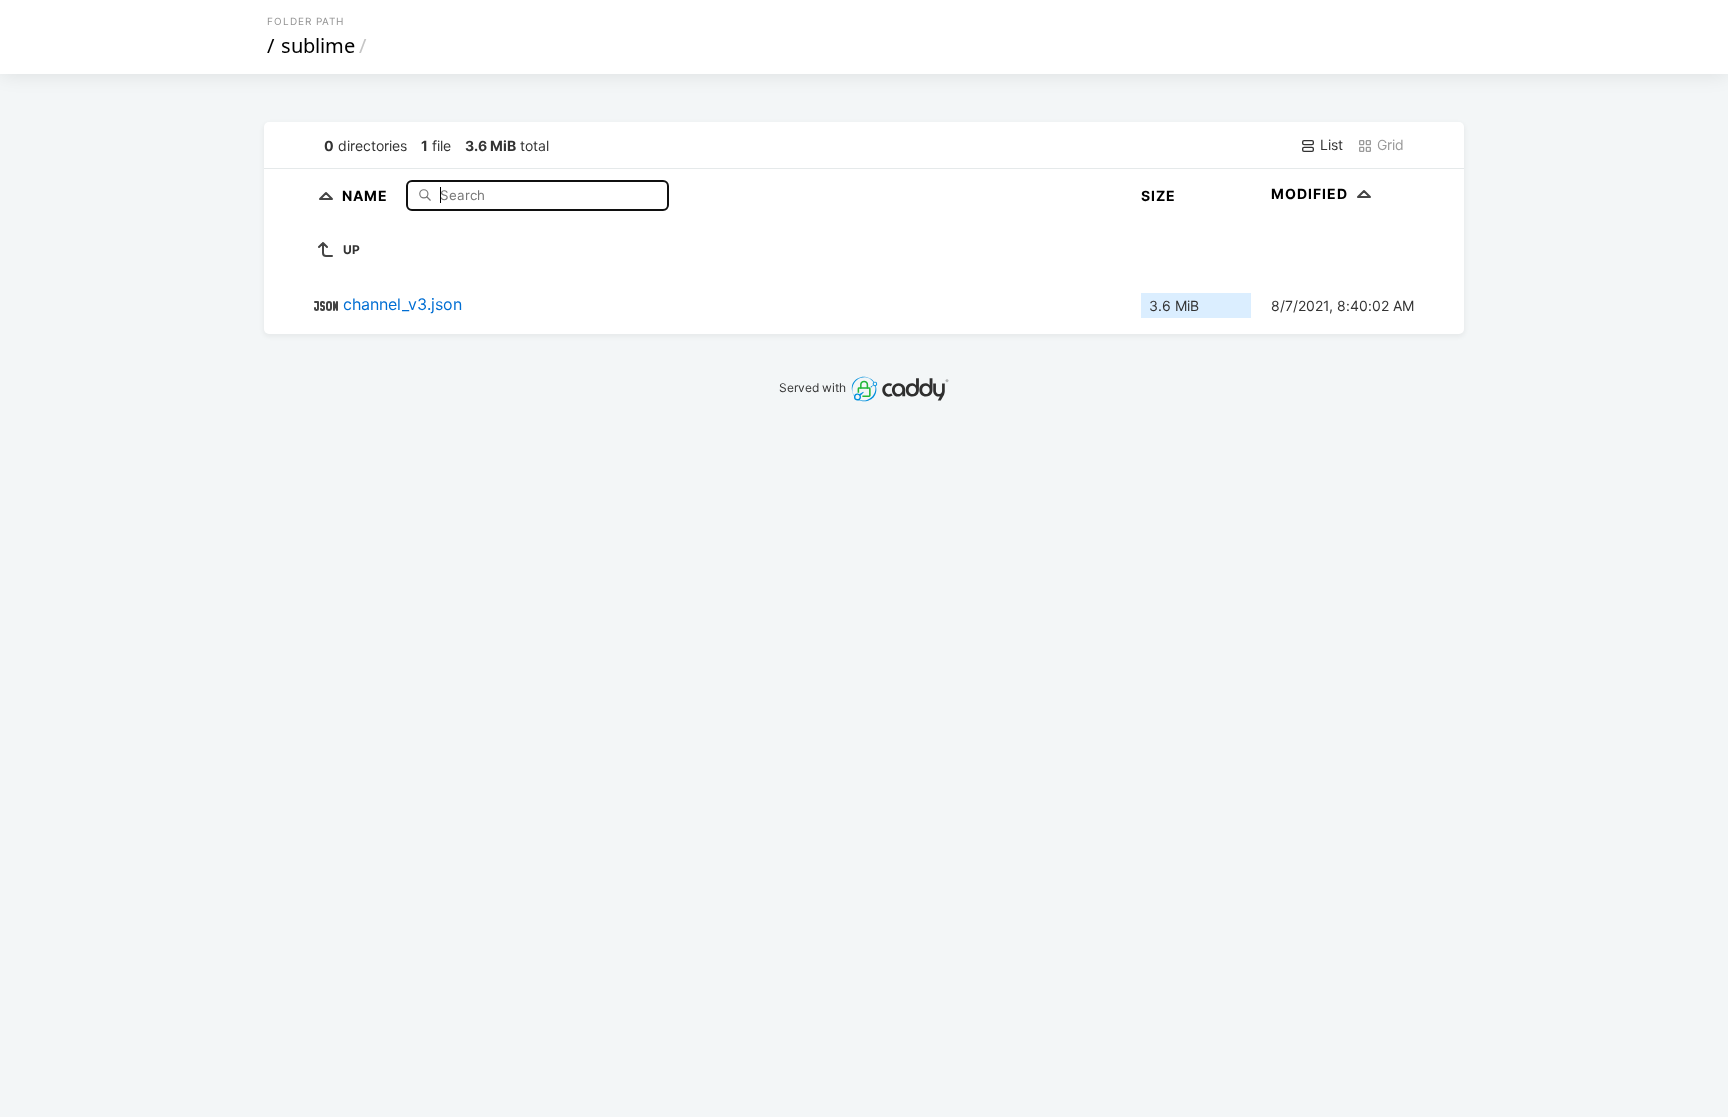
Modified (1311, 193)
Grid (1388, 144)
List (1329, 144)
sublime (318, 45)
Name (367, 194)
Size (1158, 195)
